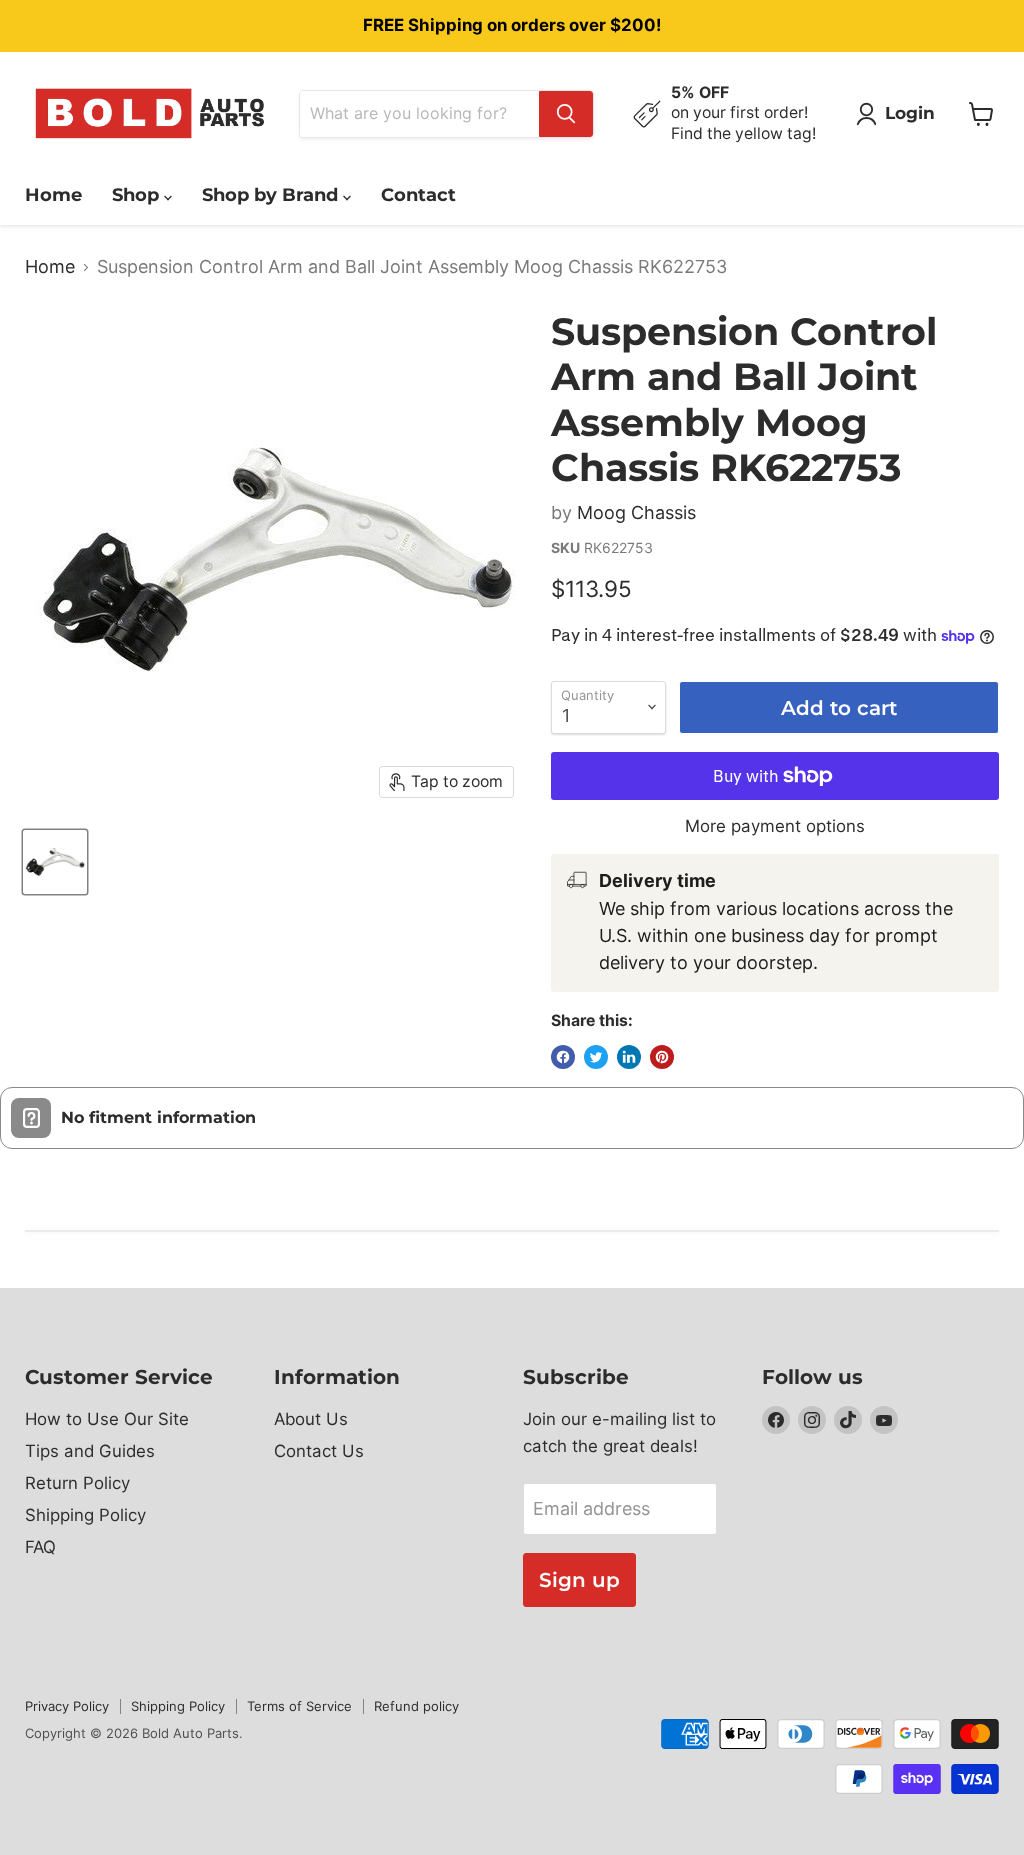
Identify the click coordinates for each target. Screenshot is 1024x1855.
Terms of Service (299, 1706)
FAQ (40, 1547)
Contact (418, 195)
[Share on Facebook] (563, 1057)
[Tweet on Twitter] (596, 1057)
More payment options (775, 826)
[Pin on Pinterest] (662, 1057)
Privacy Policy (67, 1706)
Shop (138, 195)
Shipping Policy (85, 1515)
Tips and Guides (90, 1451)
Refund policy (416, 1706)
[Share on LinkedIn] (629, 1057)
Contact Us (319, 1451)
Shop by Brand (272, 195)
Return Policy (77, 1483)
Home (53, 195)
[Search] (566, 114)
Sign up (579, 1579)
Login (910, 113)
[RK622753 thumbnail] (55, 862)
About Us (311, 1419)
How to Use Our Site (107, 1419)
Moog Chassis (636, 512)
